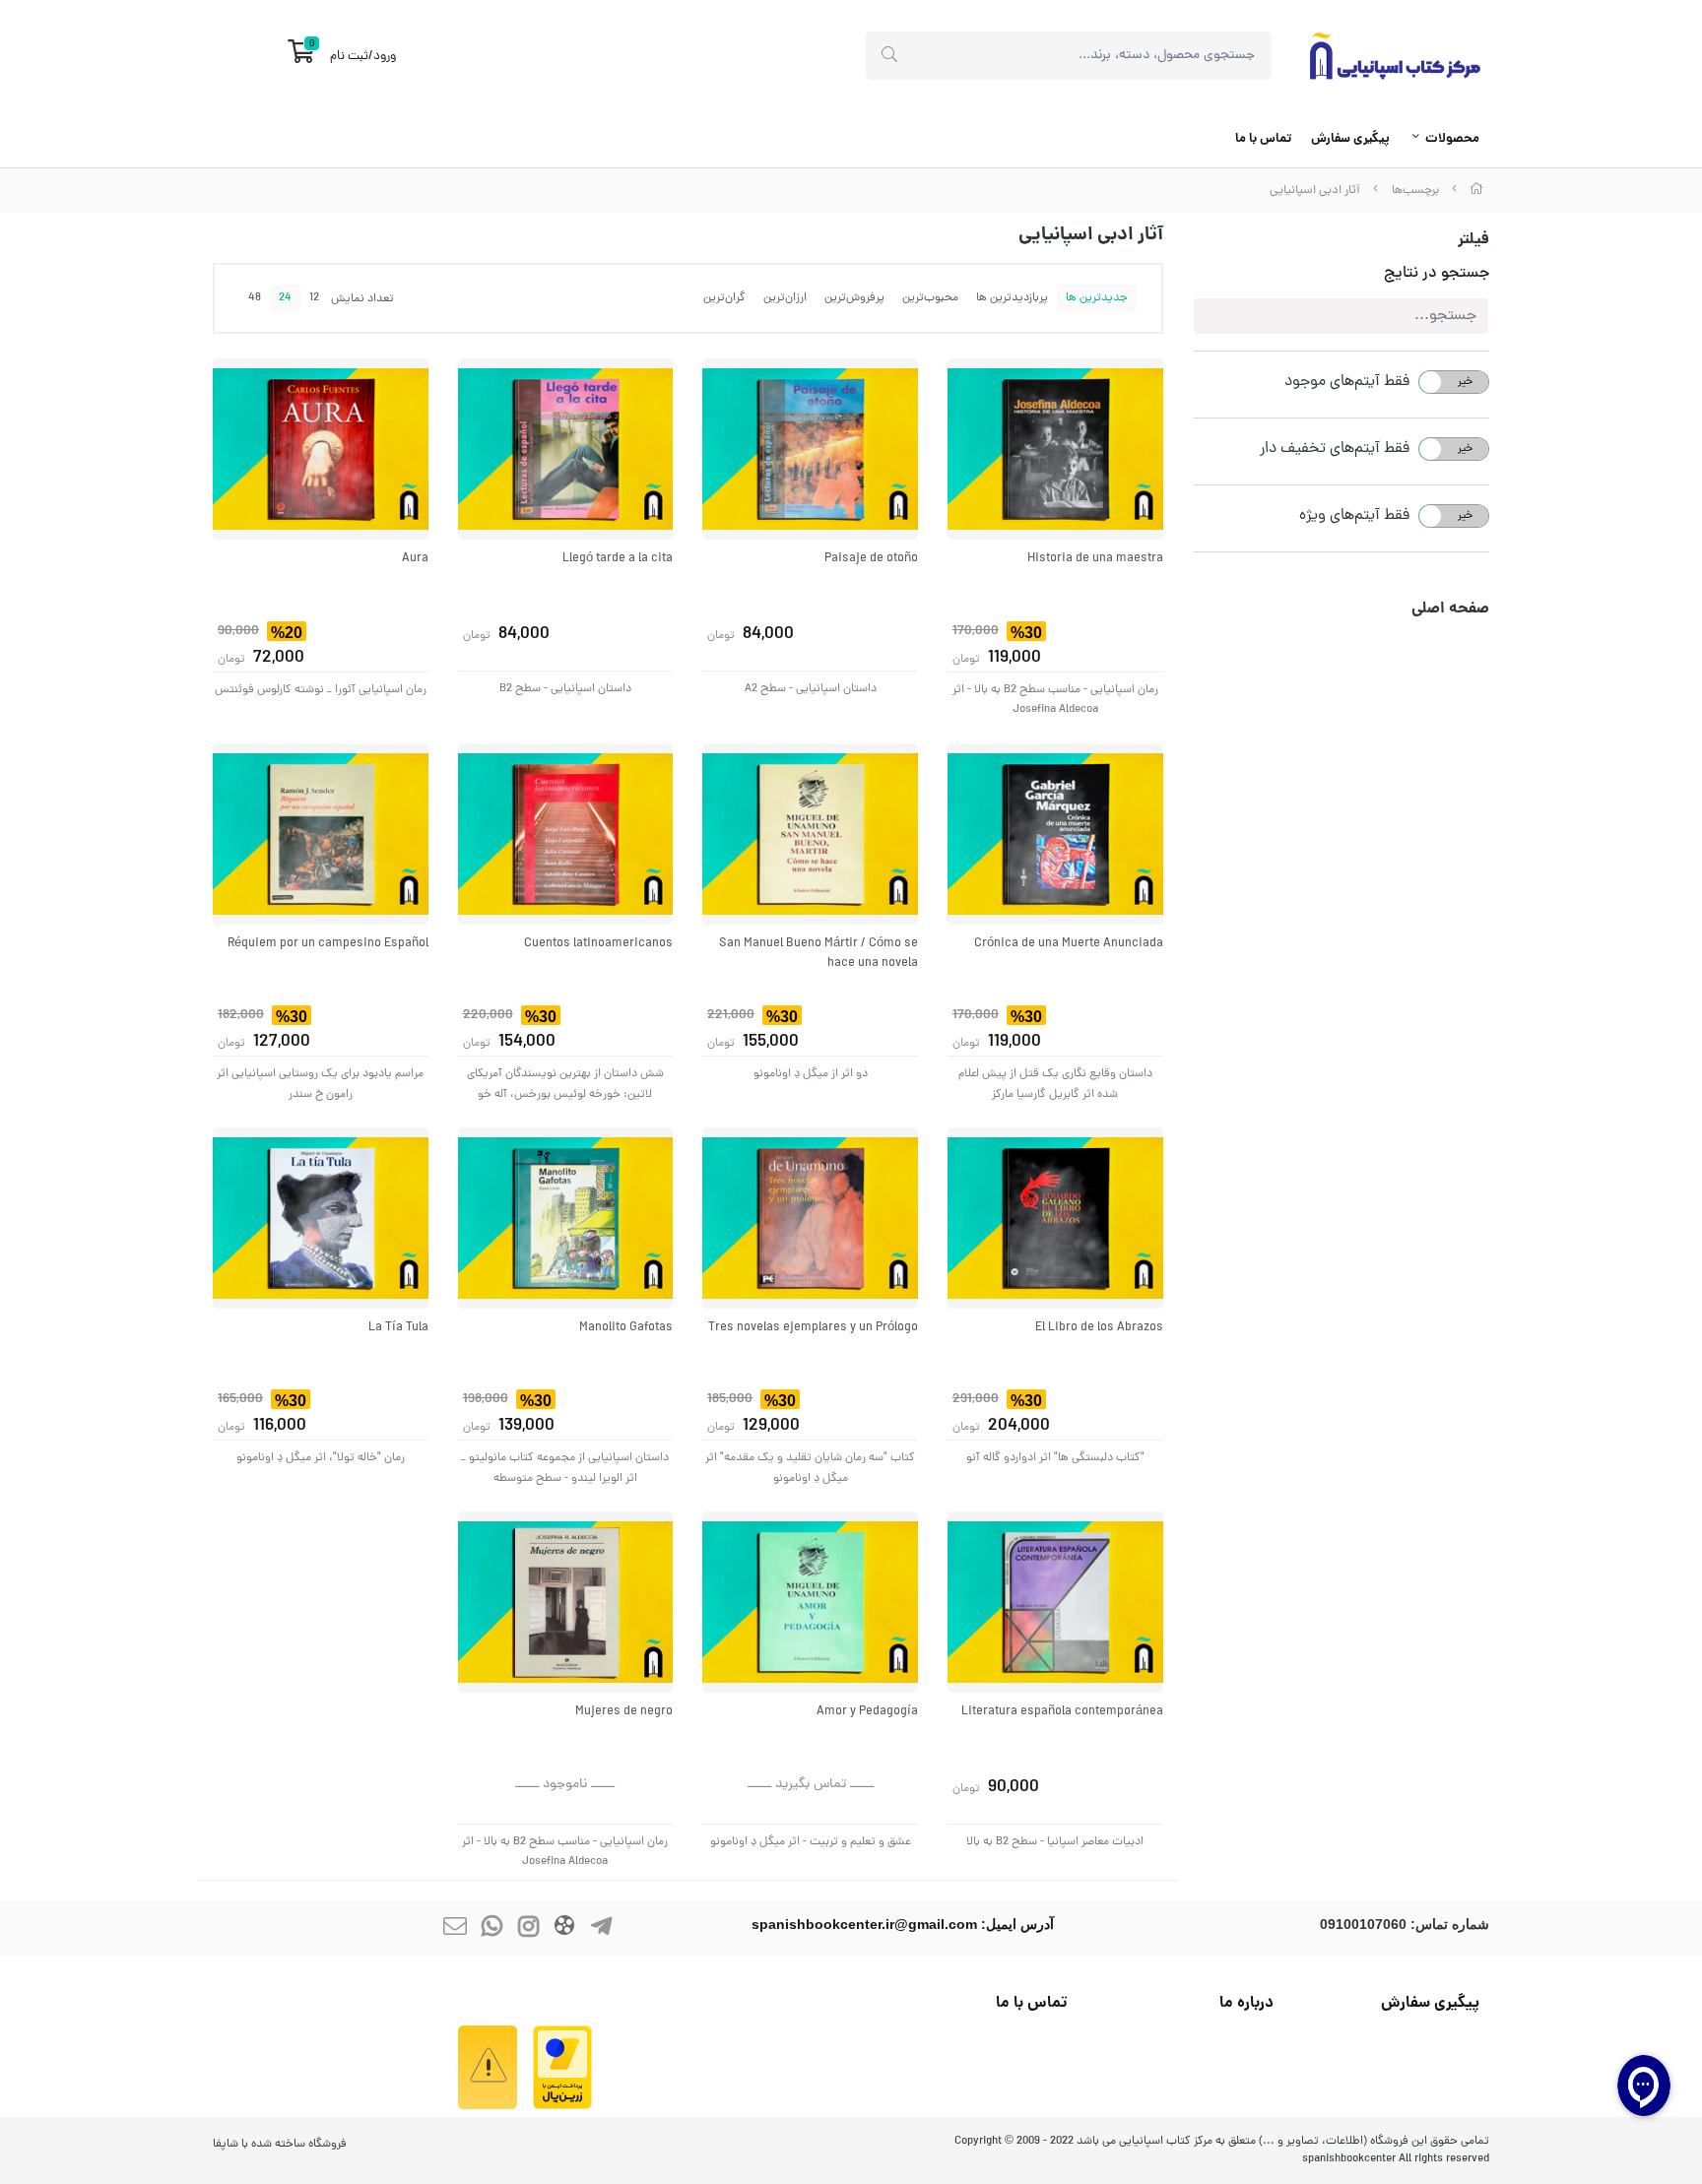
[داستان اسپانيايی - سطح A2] (810, 449)
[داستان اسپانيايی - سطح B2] (566, 449)
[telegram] (601, 1927)
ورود (385, 57)
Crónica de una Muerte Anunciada (1069, 944)
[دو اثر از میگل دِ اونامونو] (810, 834)
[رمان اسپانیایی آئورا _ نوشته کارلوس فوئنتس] (321, 449)
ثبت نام (349, 57)
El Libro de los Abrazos (1099, 1328)
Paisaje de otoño (871, 559)
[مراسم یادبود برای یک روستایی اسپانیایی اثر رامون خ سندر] (321, 834)
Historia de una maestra (1095, 559)
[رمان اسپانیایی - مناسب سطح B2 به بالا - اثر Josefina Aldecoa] (1055, 449)
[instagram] (528, 1927)
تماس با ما (1263, 139)
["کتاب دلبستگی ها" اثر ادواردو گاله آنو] (1055, 1218)
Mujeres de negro (624, 1712)
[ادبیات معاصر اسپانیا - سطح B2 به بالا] (1055, 1602)
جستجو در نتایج (1437, 274)
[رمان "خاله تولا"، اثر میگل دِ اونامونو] (321, 1218)
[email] (455, 1927)
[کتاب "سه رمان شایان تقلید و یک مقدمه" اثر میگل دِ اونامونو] (810, 1218)
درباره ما (1246, 2003)
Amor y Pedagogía (867, 1712)
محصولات (1452, 139)
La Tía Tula (398, 1328)
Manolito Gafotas (626, 1328)
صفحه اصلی (1450, 609)
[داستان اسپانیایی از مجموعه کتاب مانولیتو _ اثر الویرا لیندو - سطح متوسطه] (566, 1218)
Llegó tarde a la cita (618, 559)
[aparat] (564, 1927)
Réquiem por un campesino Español (328, 944)
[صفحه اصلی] (1476, 191)
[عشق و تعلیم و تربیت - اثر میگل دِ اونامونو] (810, 1602)
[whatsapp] (491, 1927)
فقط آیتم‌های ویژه (1354, 516)
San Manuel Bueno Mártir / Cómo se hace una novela (818, 954)
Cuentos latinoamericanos (598, 944)
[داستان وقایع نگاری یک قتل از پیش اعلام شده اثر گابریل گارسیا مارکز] (1055, 834)
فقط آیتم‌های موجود (1347, 382)
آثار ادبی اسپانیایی (1315, 191)
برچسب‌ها (1415, 191)
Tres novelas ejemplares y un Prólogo (813, 1328)
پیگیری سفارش (1350, 139)
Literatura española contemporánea (1062, 1712)
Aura (415, 559)
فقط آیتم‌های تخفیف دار (1335, 449)
